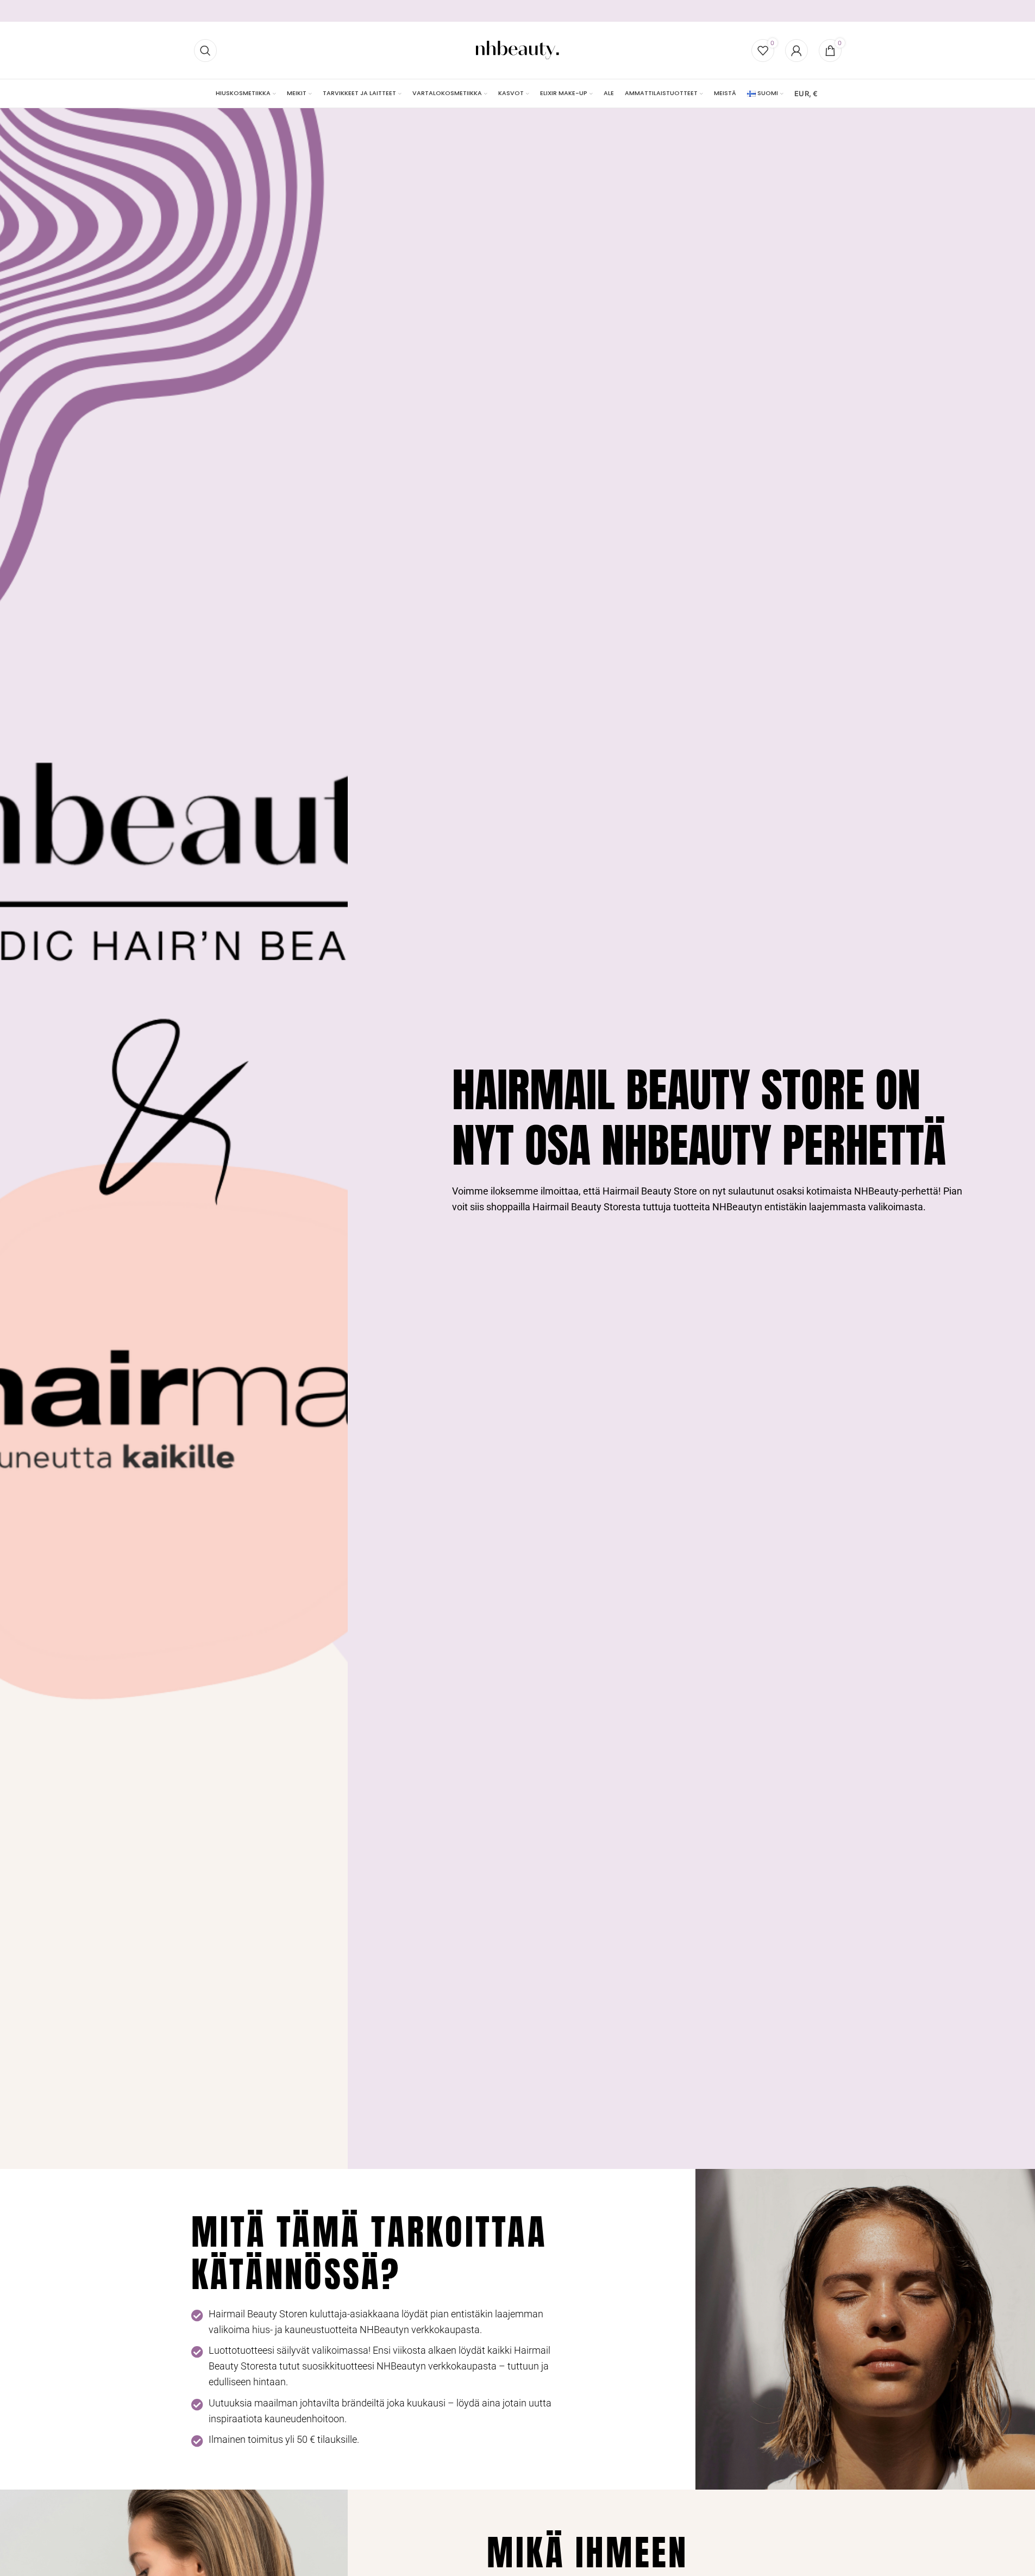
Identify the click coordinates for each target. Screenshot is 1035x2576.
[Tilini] (796, 51)
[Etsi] (205, 51)
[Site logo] (517, 50)
